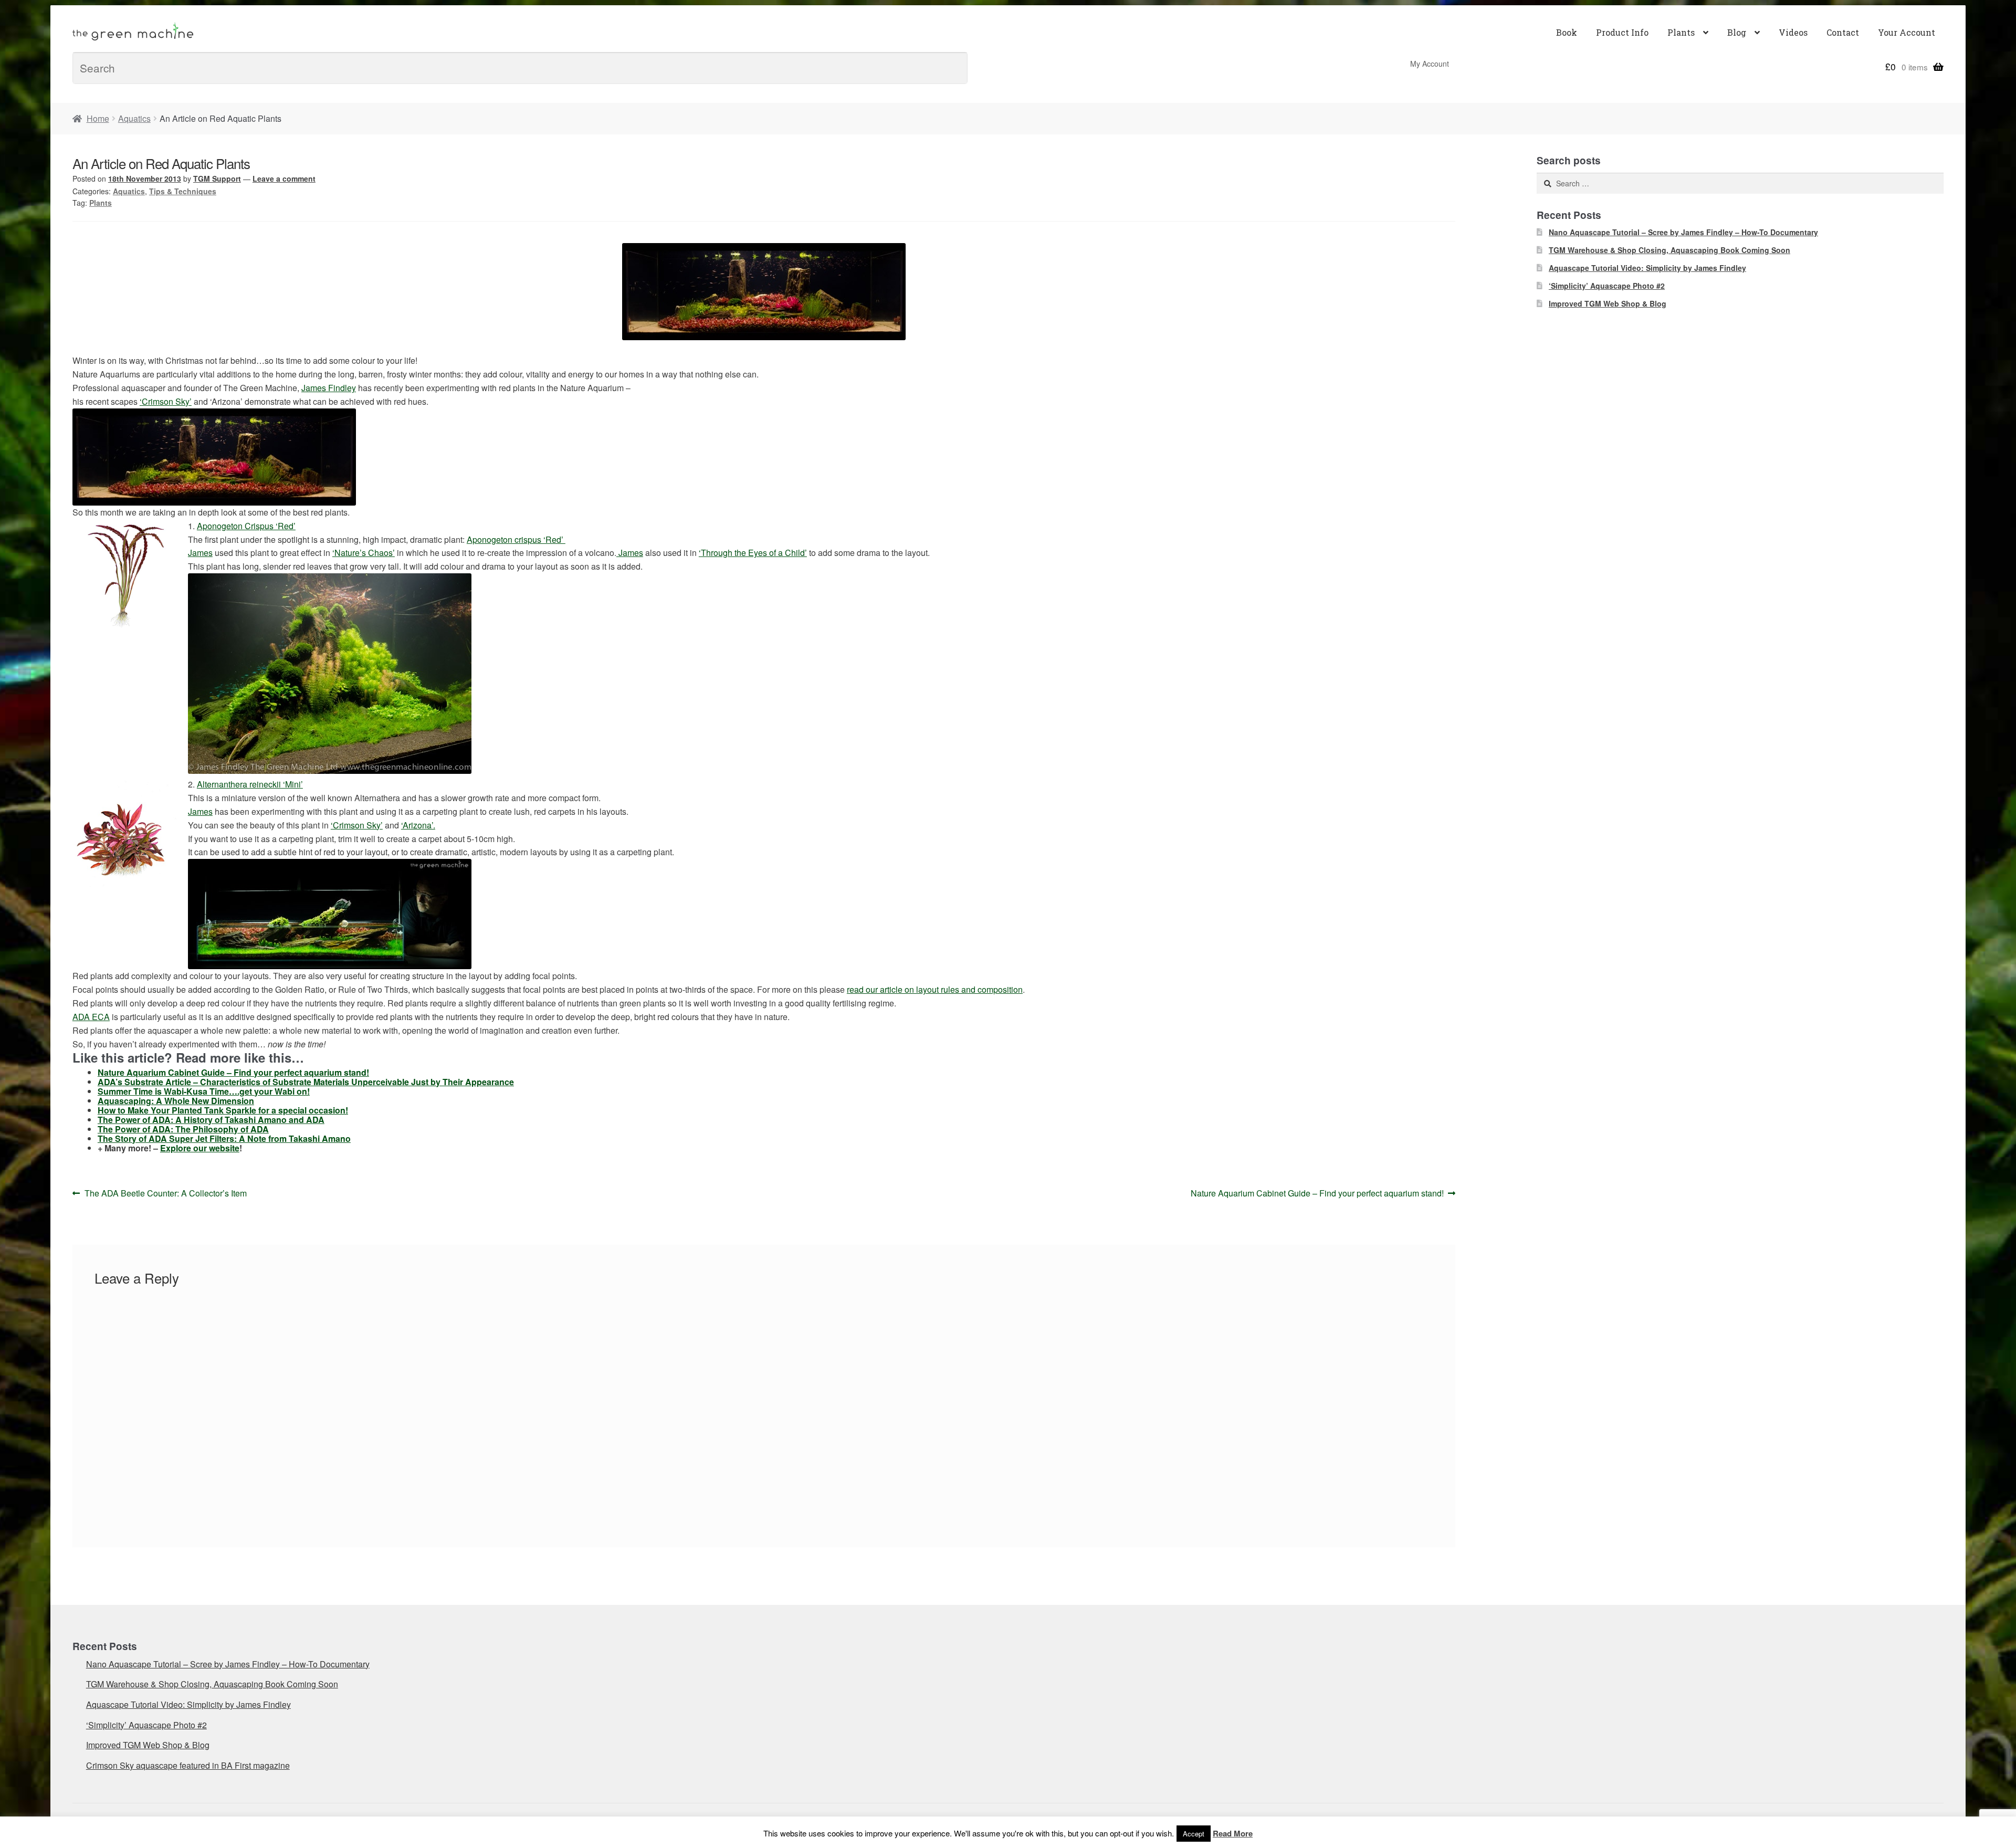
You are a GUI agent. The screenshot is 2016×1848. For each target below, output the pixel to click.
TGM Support (217, 178)
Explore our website (200, 1148)
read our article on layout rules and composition (935, 989)
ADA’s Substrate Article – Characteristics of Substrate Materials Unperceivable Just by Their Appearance (306, 1082)
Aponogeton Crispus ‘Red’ (246, 526)
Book (1567, 32)
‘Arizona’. (418, 825)
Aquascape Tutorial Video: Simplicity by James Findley (1647, 268)
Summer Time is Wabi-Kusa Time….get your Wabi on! (204, 1091)
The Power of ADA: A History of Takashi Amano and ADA (211, 1120)
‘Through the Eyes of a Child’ (753, 553)
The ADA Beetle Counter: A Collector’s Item (165, 1194)
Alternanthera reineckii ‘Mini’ (250, 784)
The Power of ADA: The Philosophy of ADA (183, 1129)
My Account (1430, 64)
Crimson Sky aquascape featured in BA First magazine (188, 1765)
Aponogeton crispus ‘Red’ (516, 539)
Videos (1793, 32)
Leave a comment (284, 178)
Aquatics (134, 118)
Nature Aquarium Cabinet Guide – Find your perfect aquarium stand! (233, 1072)
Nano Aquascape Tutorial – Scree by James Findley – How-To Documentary (1683, 232)
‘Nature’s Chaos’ (364, 553)
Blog (1737, 32)
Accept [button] (1194, 1834)
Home (98, 118)
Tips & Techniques (183, 191)
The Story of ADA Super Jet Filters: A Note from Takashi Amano (224, 1138)
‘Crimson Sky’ (166, 401)
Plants (1681, 32)
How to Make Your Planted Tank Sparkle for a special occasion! (223, 1110)
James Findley (329, 388)
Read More (1233, 1833)
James (200, 553)
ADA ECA (91, 1017)
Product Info (1622, 32)
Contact (1843, 32)
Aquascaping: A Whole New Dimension (176, 1101)
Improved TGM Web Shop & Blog (1608, 303)
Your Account (1907, 32)
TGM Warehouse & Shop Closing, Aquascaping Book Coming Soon (1669, 250)
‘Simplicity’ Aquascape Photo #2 (1607, 286)
